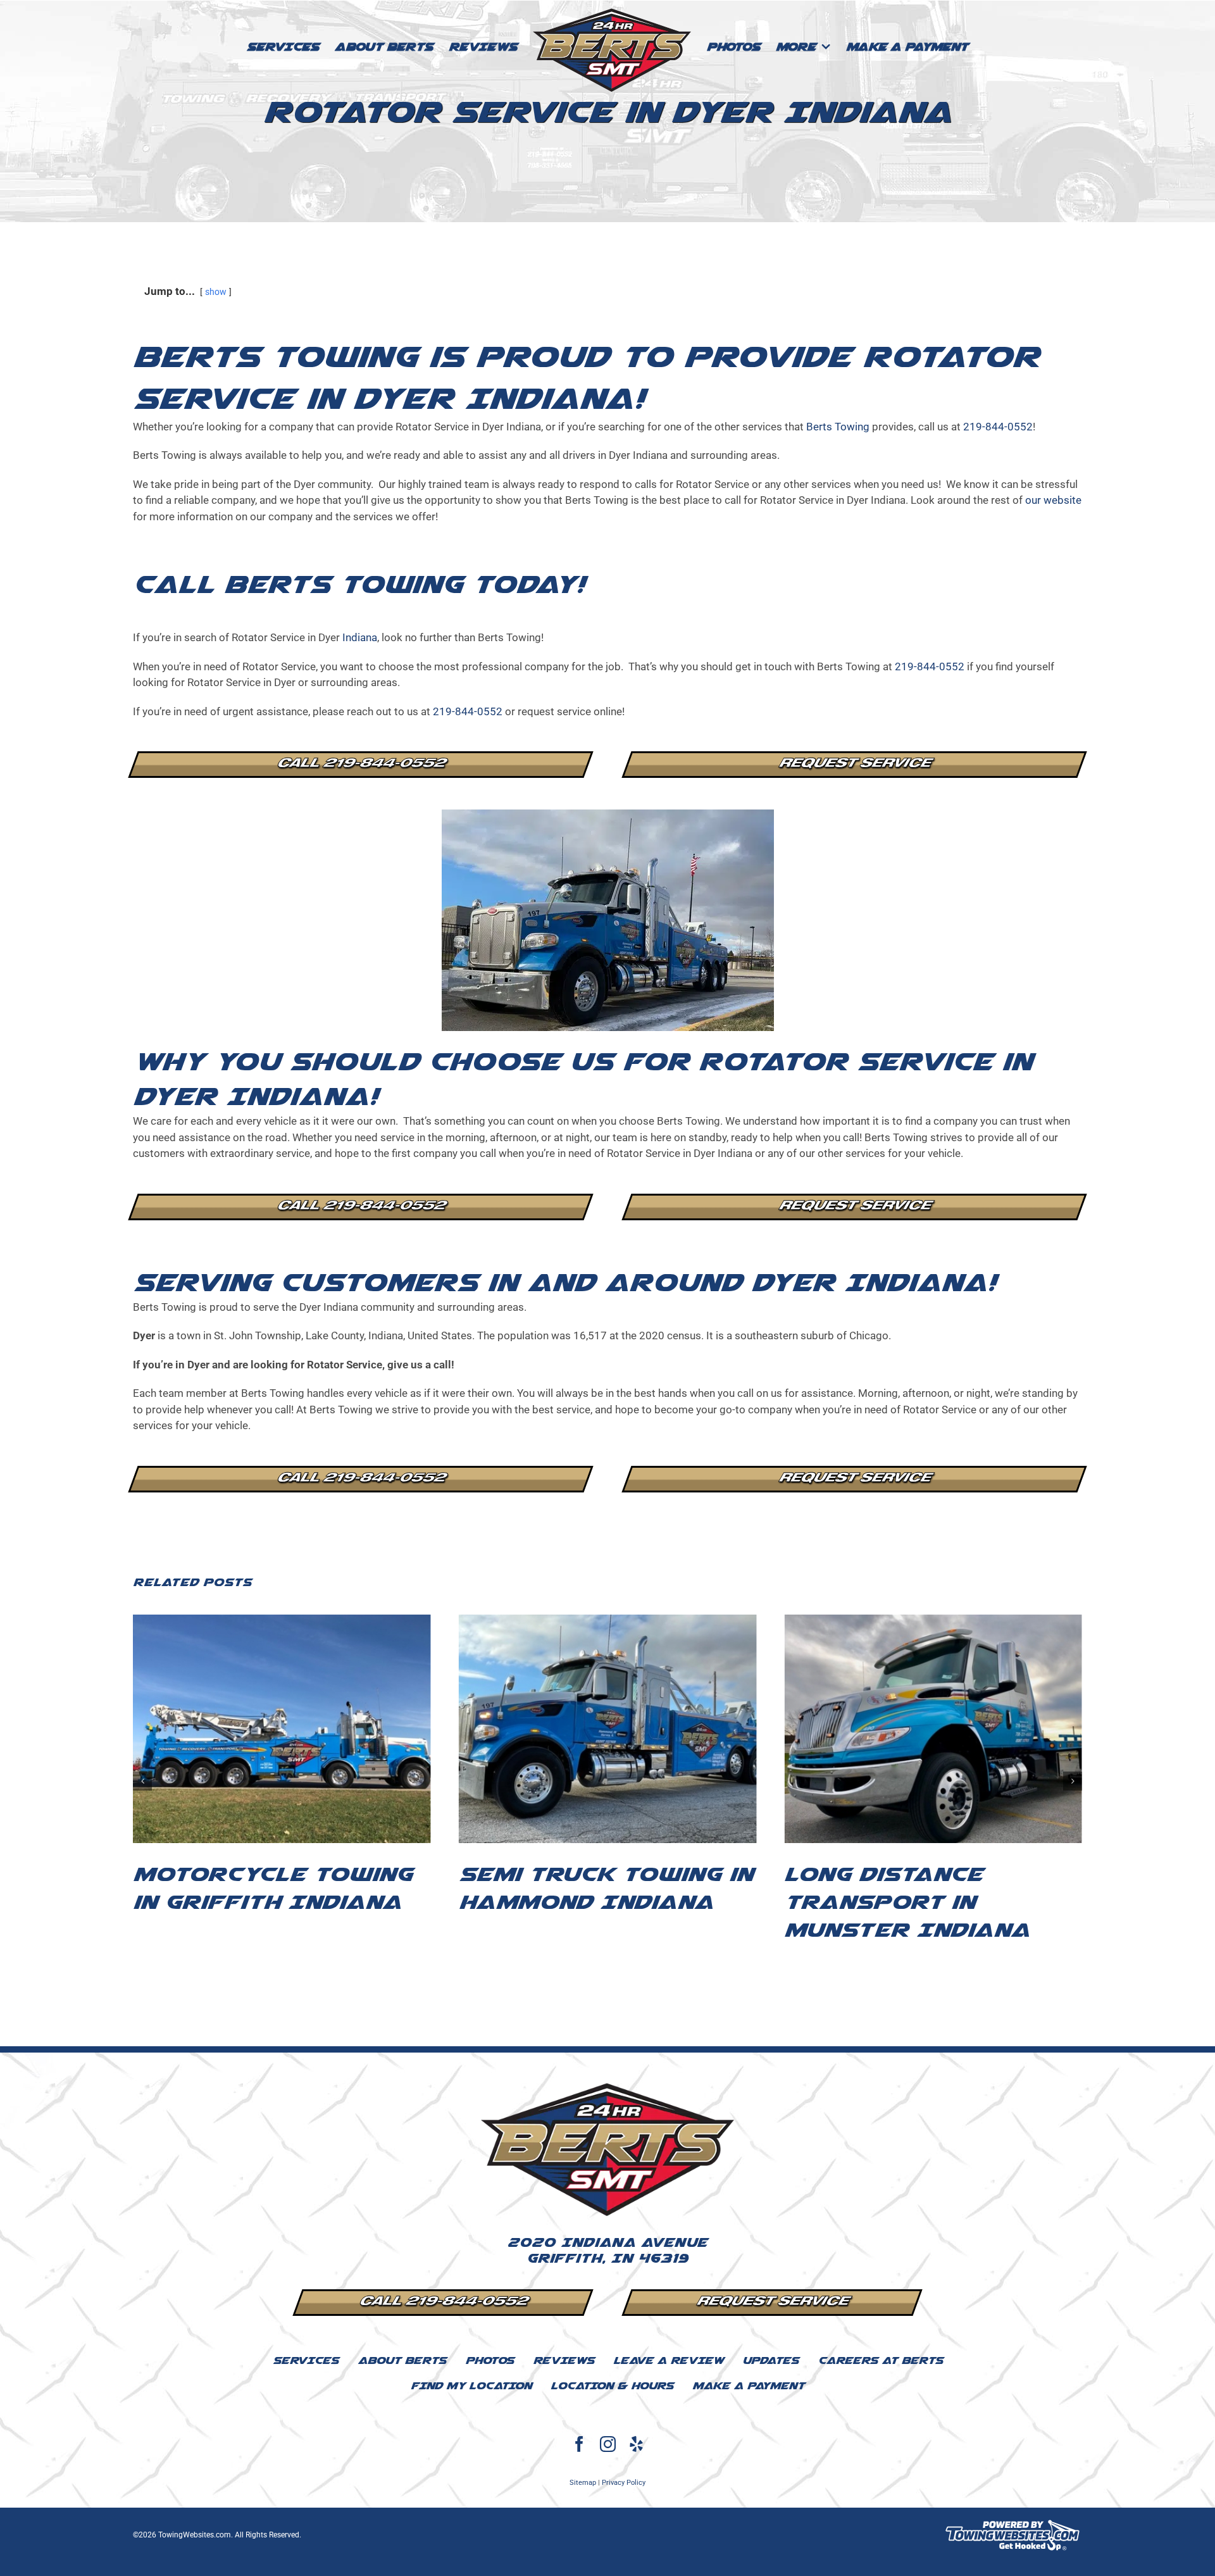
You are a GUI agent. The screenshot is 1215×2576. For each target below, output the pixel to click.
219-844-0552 (998, 427)
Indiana (360, 637)
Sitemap (583, 2483)
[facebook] (579, 2444)
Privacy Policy (624, 2483)
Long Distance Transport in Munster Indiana (582, 1902)
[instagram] (608, 2444)
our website (1053, 500)
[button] (142, 1781)
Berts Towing (838, 427)
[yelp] (636, 2444)
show (216, 292)
